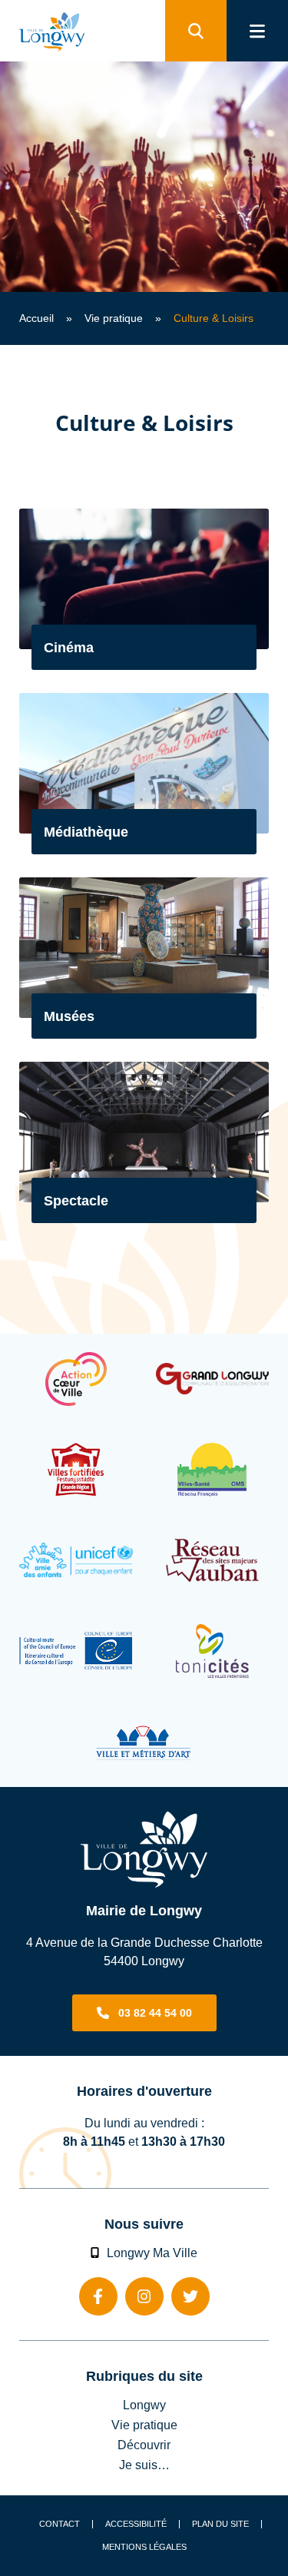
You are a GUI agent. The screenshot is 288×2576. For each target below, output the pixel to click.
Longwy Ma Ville (152, 2253)
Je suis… (144, 2465)
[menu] (257, 31)
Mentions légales (144, 2547)
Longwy (144, 2405)
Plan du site (220, 2524)
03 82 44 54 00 (155, 2013)
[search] (196, 31)
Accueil (36, 318)
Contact (60, 2524)
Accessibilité (136, 2524)
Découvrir (144, 2445)
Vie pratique (114, 318)
